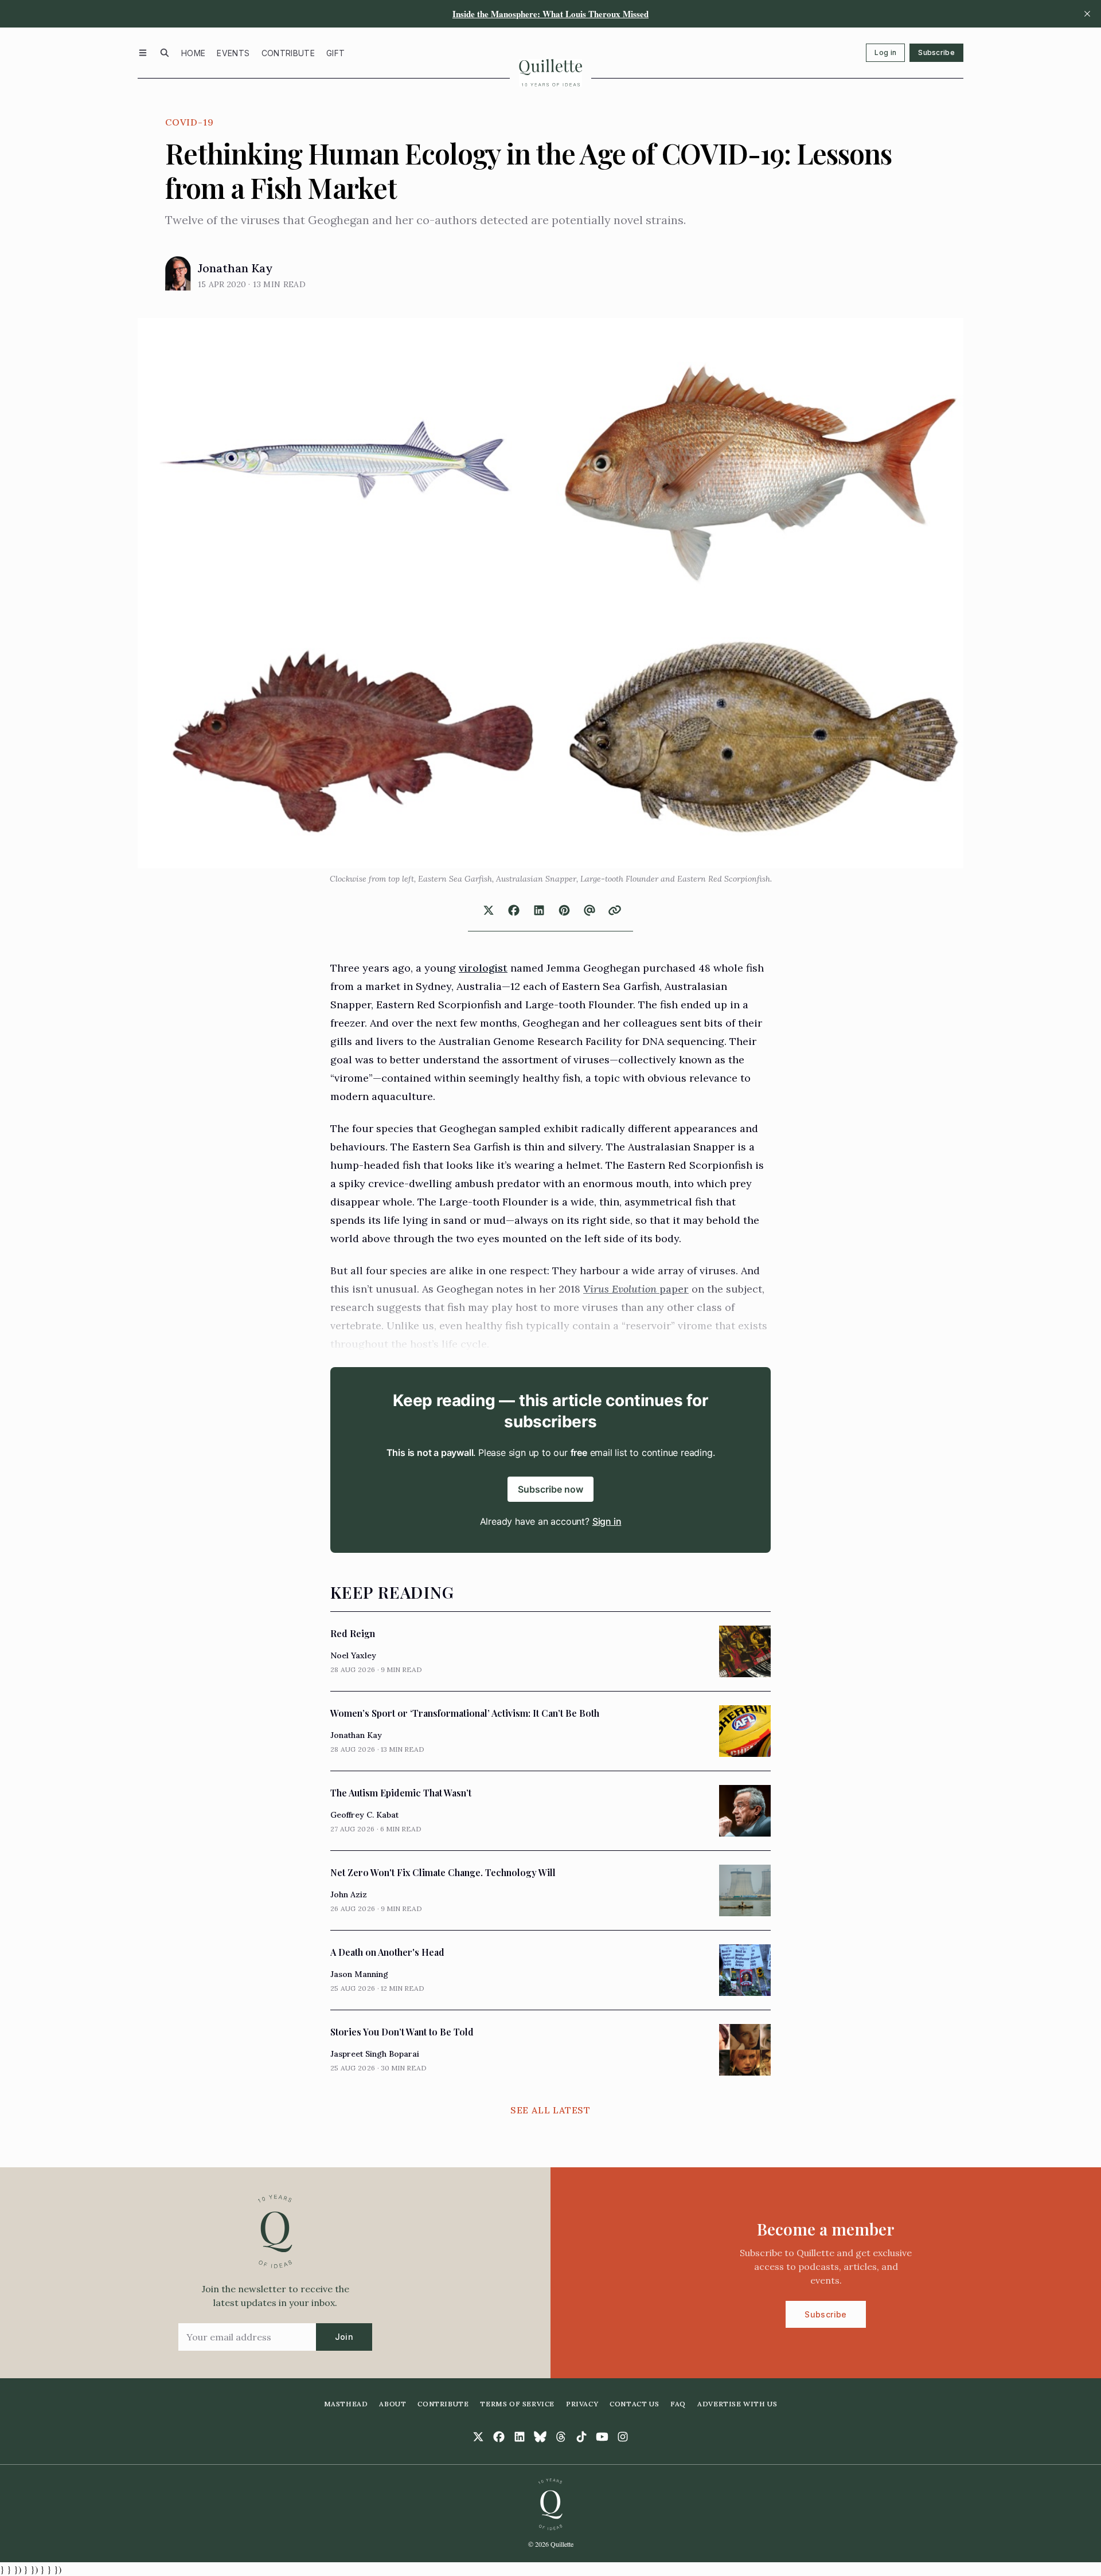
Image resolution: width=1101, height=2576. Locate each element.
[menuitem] (193, 53)
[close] (1087, 14)
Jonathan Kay (235, 268)
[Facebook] (499, 2437)
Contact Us (634, 2404)
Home (193, 53)
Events (233, 53)
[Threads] (561, 2437)
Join (344, 2337)
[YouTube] (602, 2437)
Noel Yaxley (353, 1655)
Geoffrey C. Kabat (364, 1815)
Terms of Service (517, 2404)
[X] (478, 2437)
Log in (885, 52)
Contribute (288, 53)
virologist (483, 968)
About (393, 2404)
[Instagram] (623, 2437)
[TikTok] (581, 2437)
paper (673, 1289)
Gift (335, 53)
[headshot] (178, 273)
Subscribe (936, 52)
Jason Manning (359, 1974)
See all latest (550, 2110)
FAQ (678, 2404)
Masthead (346, 2404)
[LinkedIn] (520, 2437)
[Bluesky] (540, 2437)
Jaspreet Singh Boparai (375, 2054)
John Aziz (349, 1894)
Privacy (582, 2404)
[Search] (165, 53)
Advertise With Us (737, 2404)
